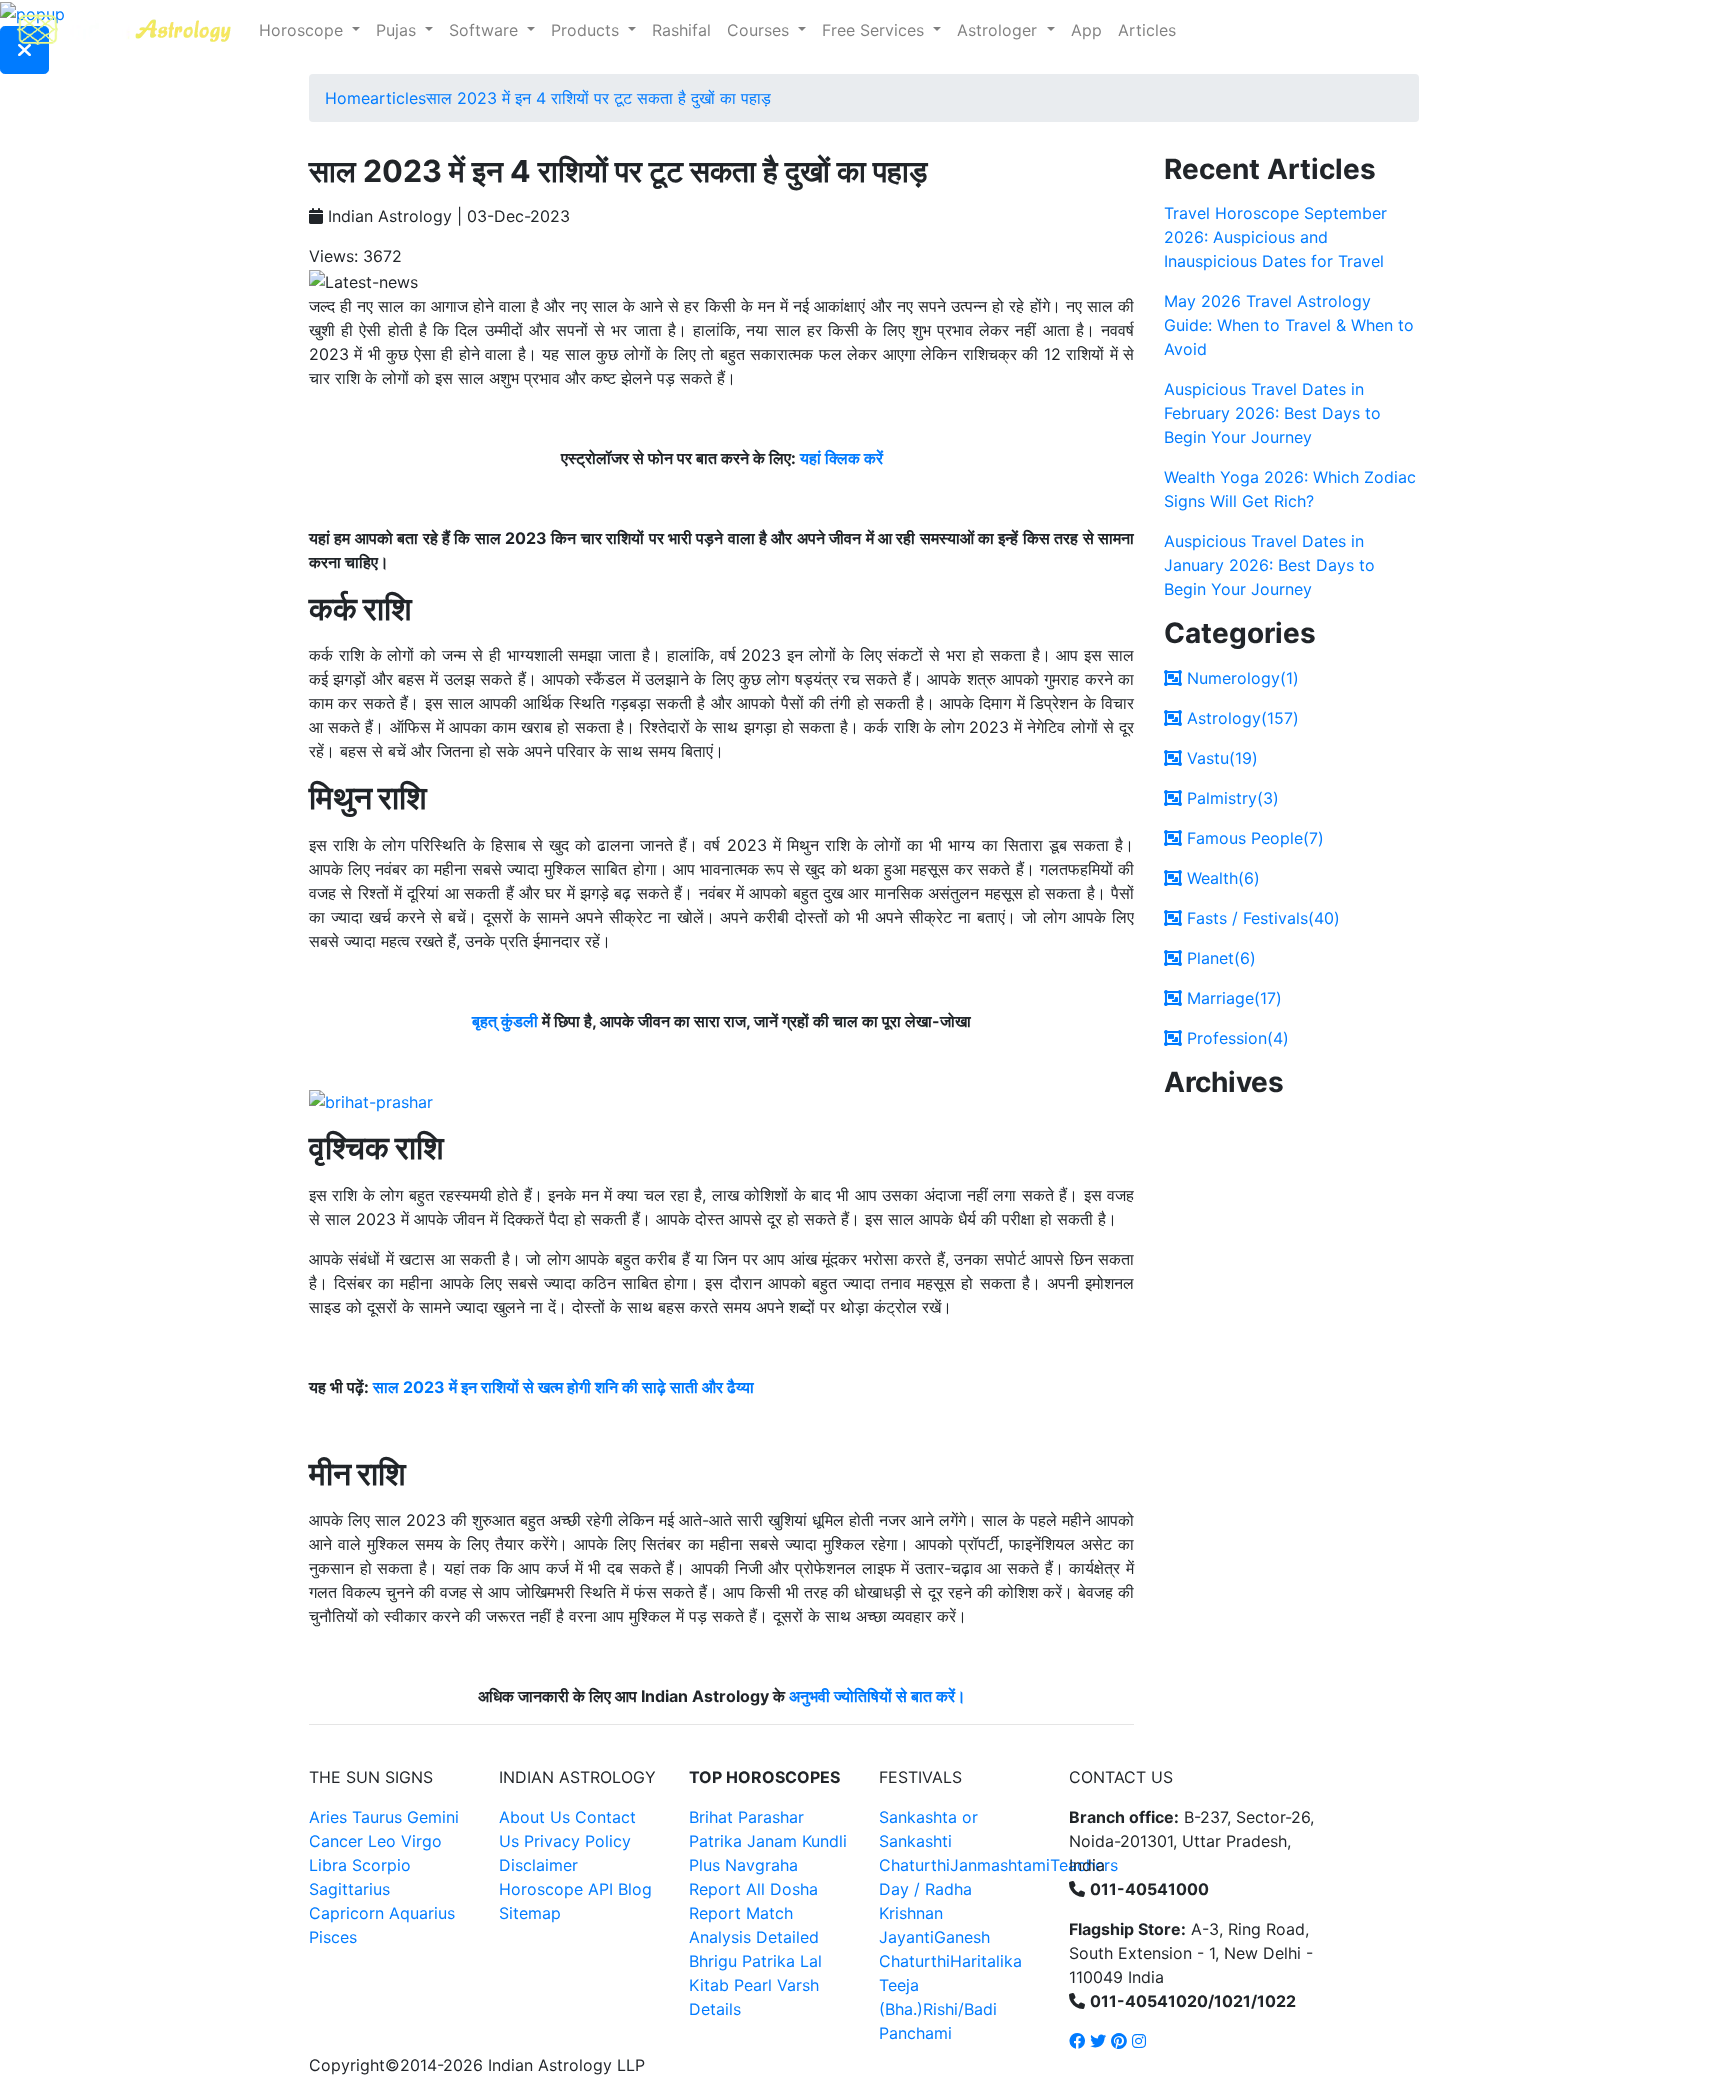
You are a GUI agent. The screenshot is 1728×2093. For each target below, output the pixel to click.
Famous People (1253, 838)
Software (486, 30)
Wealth (1221, 878)
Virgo (421, 1841)
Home (347, 98)
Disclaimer (538, 1865)
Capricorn (346, 1913)
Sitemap (530, 1913)
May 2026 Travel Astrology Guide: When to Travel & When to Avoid (1289, 325)
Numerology (1240, 678)
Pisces (333, 1937)
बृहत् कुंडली (505, 1021)
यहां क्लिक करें (841, 458)
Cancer (336, 1841)
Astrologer (999, 30)
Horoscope (303, 30)
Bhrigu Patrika (742, 1961)
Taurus (377, 1817)
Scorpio (381, 1865)
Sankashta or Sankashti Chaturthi (928, 1841)
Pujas (398, 30)
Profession (1235, 1038)
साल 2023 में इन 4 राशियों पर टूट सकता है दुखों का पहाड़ (598, 98)
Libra (328, 1865)
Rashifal (681, 30)
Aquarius (422, 1913)
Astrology (1240, 718)
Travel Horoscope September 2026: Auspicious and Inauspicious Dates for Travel (1275, 237)
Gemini (433, 1817)
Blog (635, 1889)
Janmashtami (1000, 1865)
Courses (760, 30)
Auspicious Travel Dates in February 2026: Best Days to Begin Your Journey (1272, 413)
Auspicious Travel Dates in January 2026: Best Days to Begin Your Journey (1269, 565)
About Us (534, 1817)
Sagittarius (349, 1889)
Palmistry (1230, 798)
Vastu (1220, 758)
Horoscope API (556, 1889)
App (1086, 30)
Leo (382, 1841)
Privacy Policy (577, 1841)
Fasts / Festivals (1261, 918)
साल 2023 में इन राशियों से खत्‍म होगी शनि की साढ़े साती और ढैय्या (563, 1387)
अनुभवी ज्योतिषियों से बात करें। (877, 1696)
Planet (1219, 958)
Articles (1147, 30)
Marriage (1232, 998)
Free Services (875, 30)
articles (398, 98)
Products (587, 30)
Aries (330, 1817)
